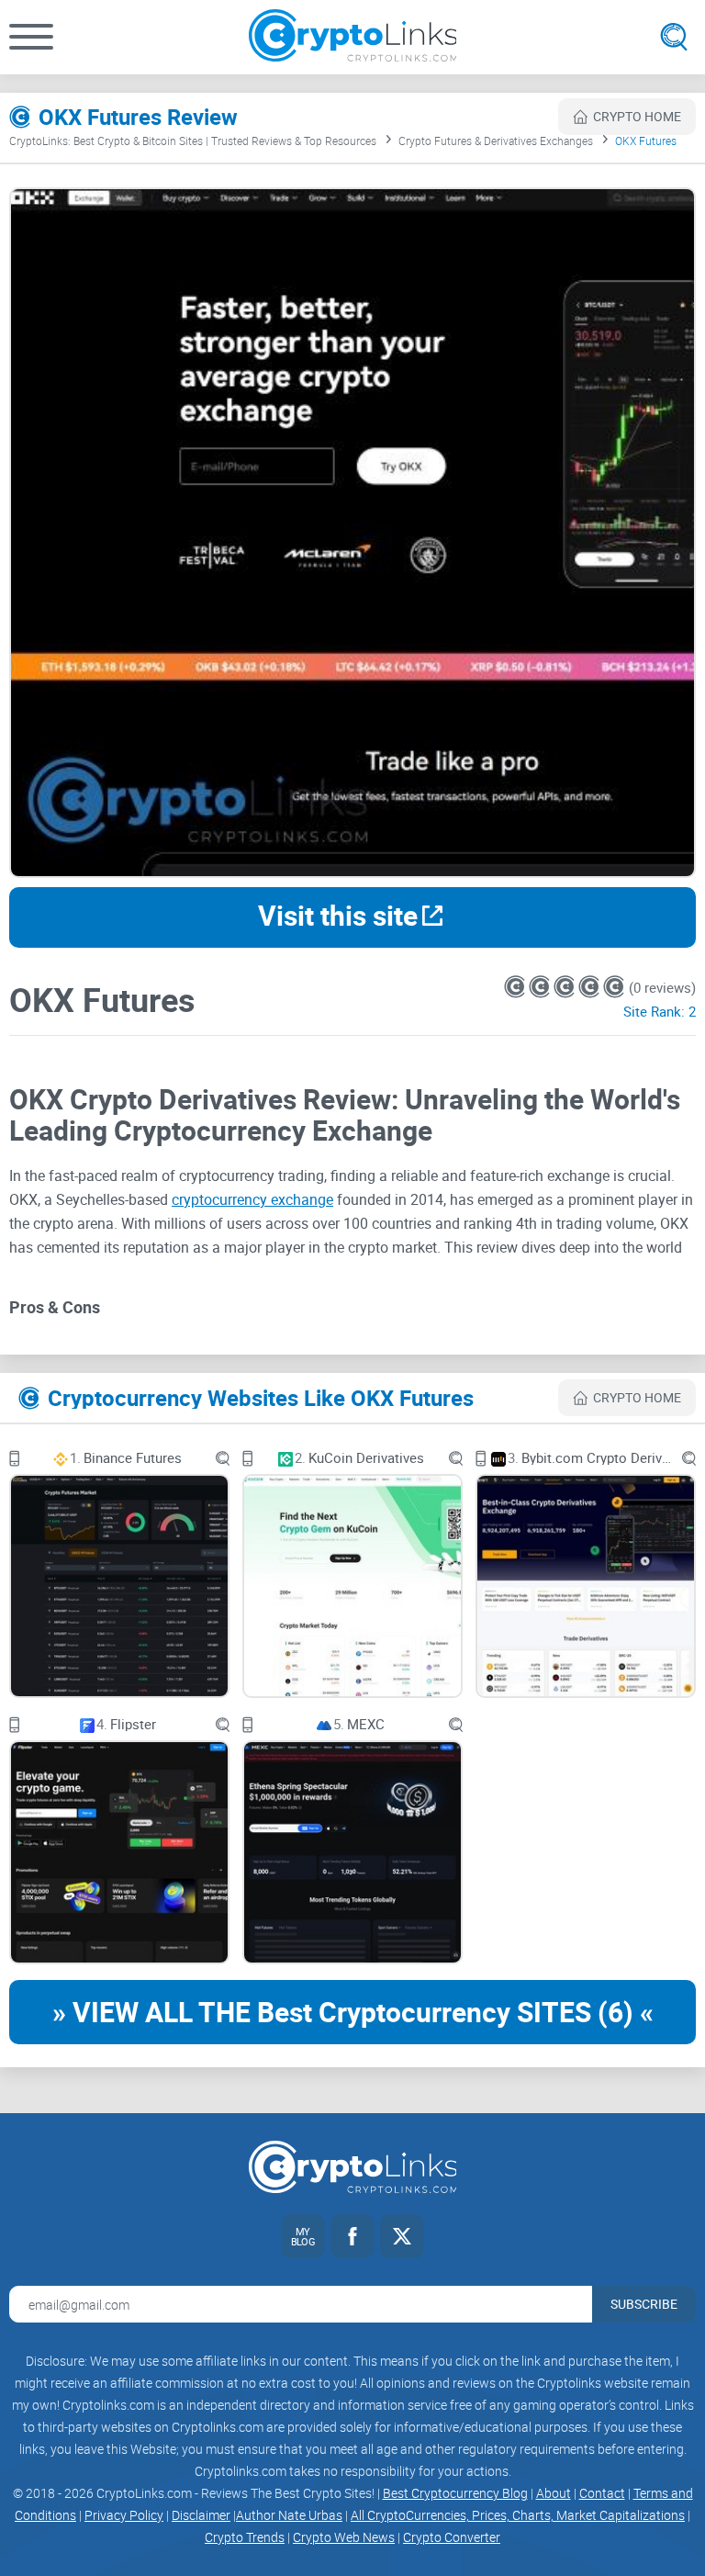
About (554, 2493)
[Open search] (674, 37)
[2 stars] (541, 987)
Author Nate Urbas (289, 2515)
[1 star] (516, 987)
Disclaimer (201, 2515)
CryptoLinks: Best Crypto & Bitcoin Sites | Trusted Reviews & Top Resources (193, 141)
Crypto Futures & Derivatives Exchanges (496, 141)
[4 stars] (591, 987)
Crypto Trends (245, 2537)
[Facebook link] (352, 2236)
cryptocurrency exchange (252, 1199)
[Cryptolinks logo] (353, 37)
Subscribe (644, 2304)
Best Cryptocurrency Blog (455, 2493)
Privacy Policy (124, 2515)
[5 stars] (614, 987)
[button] (31, 37)
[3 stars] (566, 987)
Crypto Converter (452, 2537)
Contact (602, 2493)
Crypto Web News (344, 2537)
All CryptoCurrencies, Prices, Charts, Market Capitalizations (518, 2515)
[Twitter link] (402, 2236)
